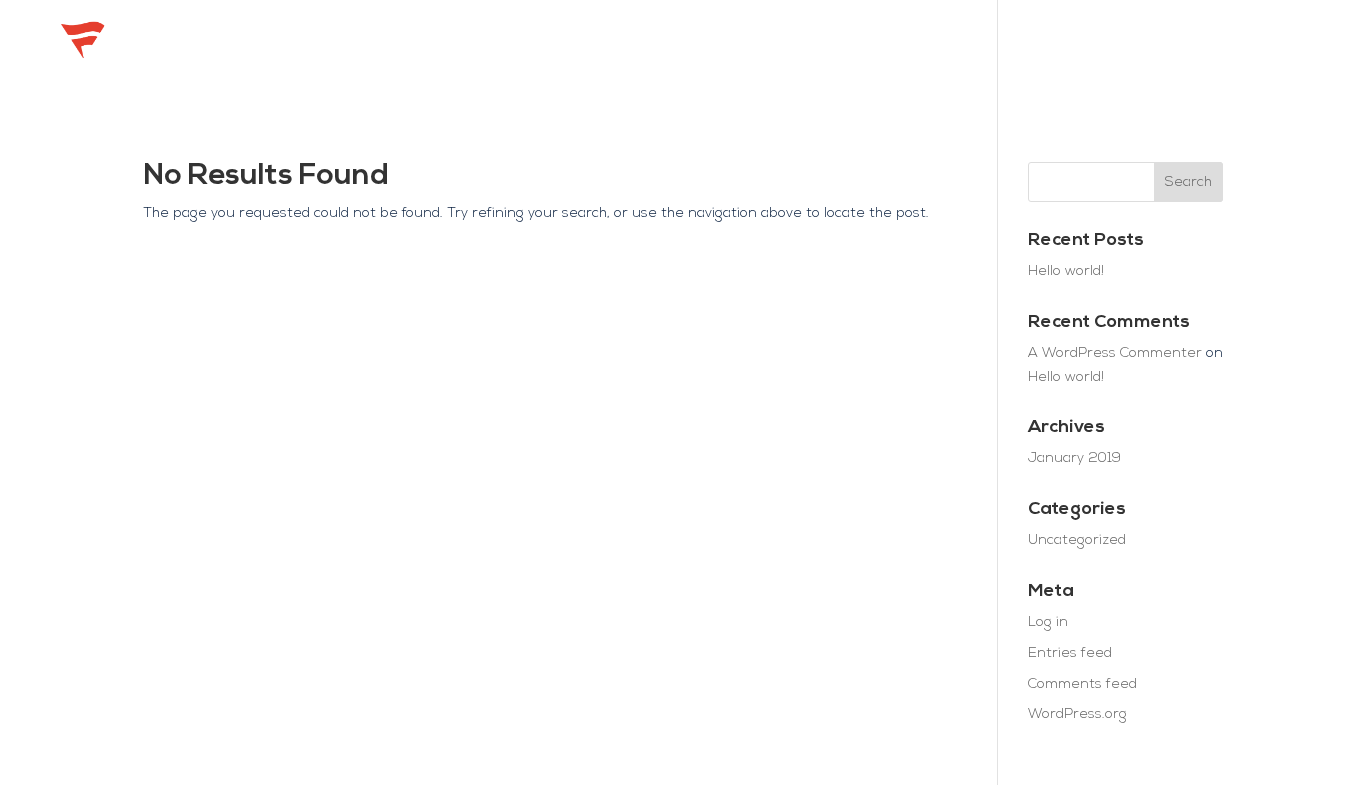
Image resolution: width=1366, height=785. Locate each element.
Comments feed (1082, 684)
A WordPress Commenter (1115, 353)
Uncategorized (1077, 540)
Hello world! (1066, 271)
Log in (1048, 622)
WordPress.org (1077, 714)
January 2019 (1074, 458)
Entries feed (1070, 653)
